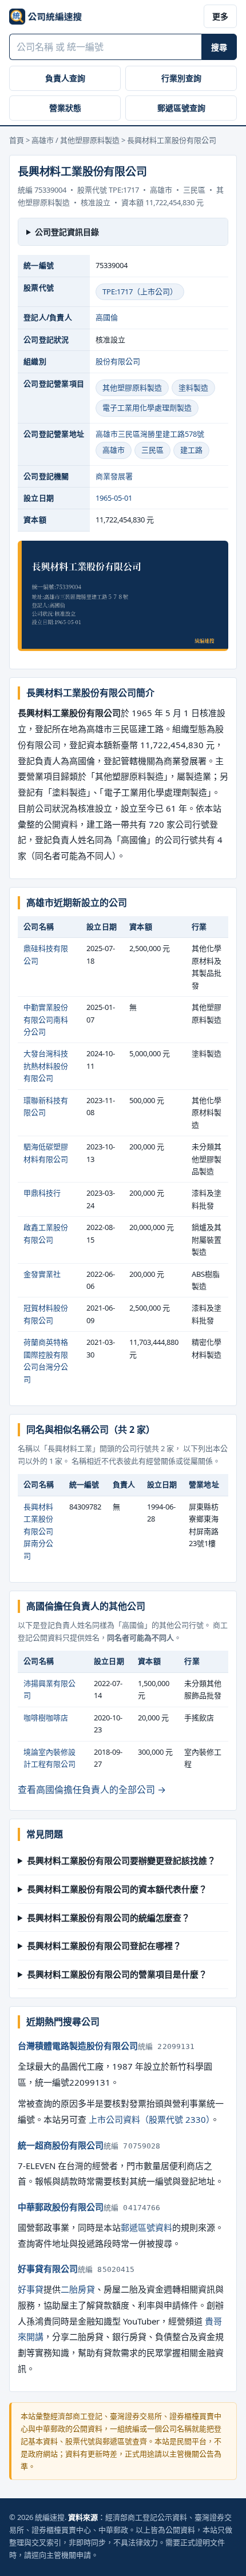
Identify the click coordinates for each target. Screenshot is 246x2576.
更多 (220, 16)
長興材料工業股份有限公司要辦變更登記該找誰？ (121, 1860)
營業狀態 (65, 108)
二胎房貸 (78, 2289)
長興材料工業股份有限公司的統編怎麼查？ (108, 1918)
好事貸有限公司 (48, 2269)
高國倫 (107, 317)
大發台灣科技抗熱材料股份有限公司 (46, 1066)
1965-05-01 (114, 498)
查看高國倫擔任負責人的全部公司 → (92, 1790)
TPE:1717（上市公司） (140, 291)
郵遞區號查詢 (181, 108)
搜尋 (219, 47)
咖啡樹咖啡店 (46, 1718)
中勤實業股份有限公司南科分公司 (46, 1019)
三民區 (152, 450)
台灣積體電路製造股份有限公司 (78, 2046)
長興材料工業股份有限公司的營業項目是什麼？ (117, 1974)
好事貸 (31, 2289)
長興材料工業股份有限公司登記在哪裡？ (104, 1946)
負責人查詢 (65, 78)
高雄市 (114, 450)
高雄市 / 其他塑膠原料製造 (76, 140)
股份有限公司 (118, 361)
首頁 (17, 140)
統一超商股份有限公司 (61, 2145)
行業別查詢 (181, 78)
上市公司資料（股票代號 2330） (150, 2119)
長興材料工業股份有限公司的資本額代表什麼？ (117, 1889)
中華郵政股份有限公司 (61, 2207)
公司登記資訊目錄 (67, 232)
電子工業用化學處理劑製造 (147, 408)
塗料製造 (193, 388)
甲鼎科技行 (42, 1193)
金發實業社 (42, 1274)
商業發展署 (114, 476)
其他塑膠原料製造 (132, 388)
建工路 (191, 450)
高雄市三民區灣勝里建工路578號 (150, 434)
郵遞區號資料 (146, 2227)
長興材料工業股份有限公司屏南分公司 (38, 1531)
